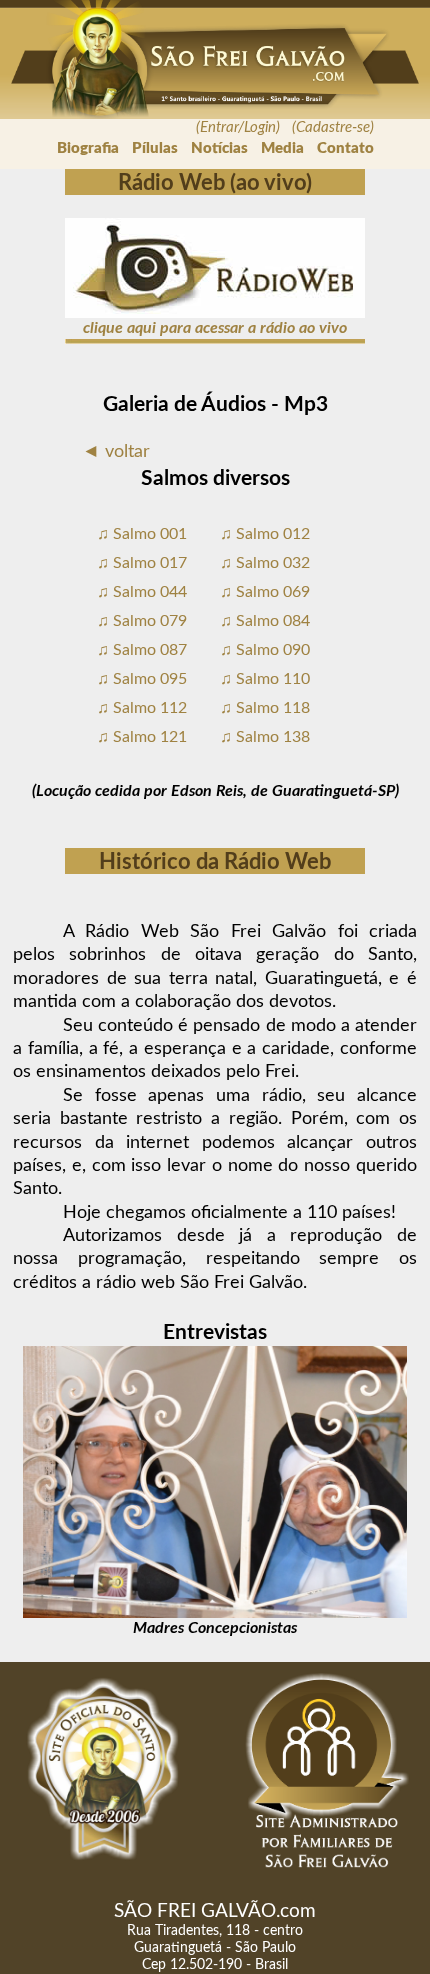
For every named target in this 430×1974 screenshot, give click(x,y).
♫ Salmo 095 (142, 679)
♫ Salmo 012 (265, 534)
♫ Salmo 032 (265, 563)
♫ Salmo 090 (265, 650)
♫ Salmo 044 (142, 592)
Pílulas (155, 148)
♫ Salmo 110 (265, 679)
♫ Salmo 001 (142, 534)
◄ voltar (116, 452)
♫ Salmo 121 (142, 737)
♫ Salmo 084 (265, 621)
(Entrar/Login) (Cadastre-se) (285, 127)
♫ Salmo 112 (142, 708)
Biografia (88, 148)
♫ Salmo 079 (142, 621)
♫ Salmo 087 (142, 650)
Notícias (219, 148)
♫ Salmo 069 (265, 592)
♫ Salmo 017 (142, 563)
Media (282, 148)
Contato (345, 148)
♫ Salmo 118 (265, 708)
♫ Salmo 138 (265, 737)
